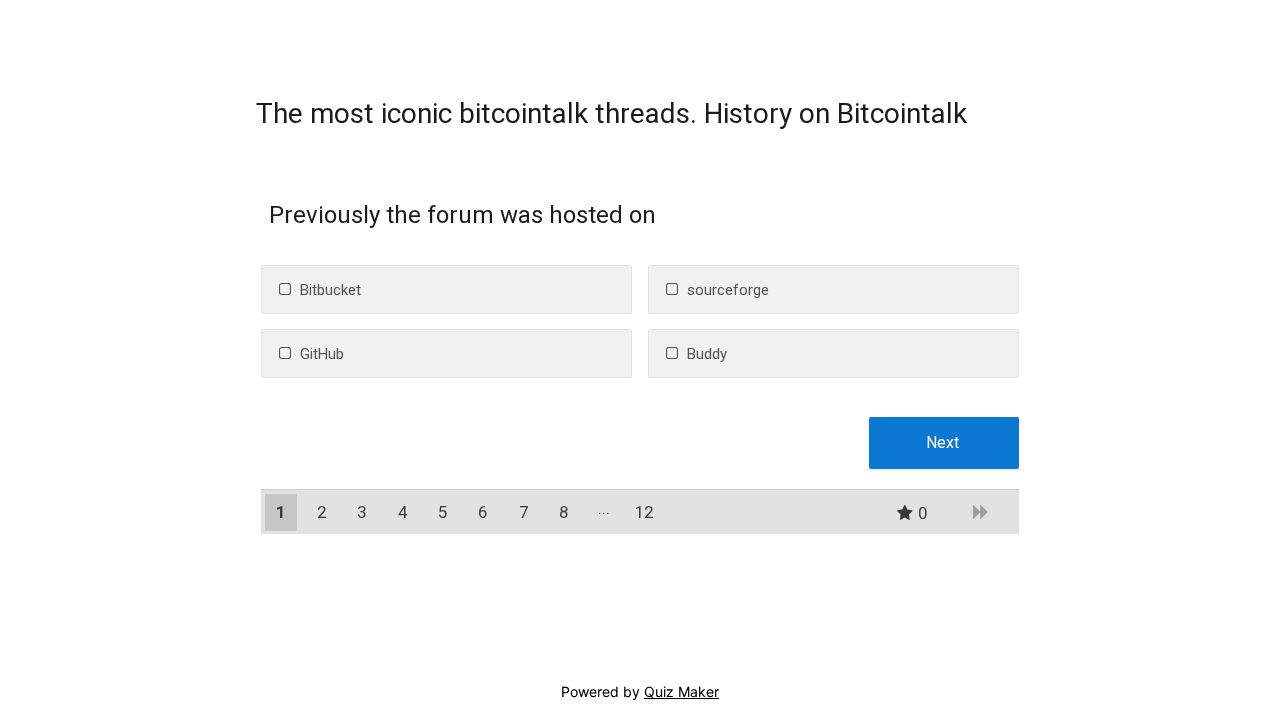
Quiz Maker (681, 691)
